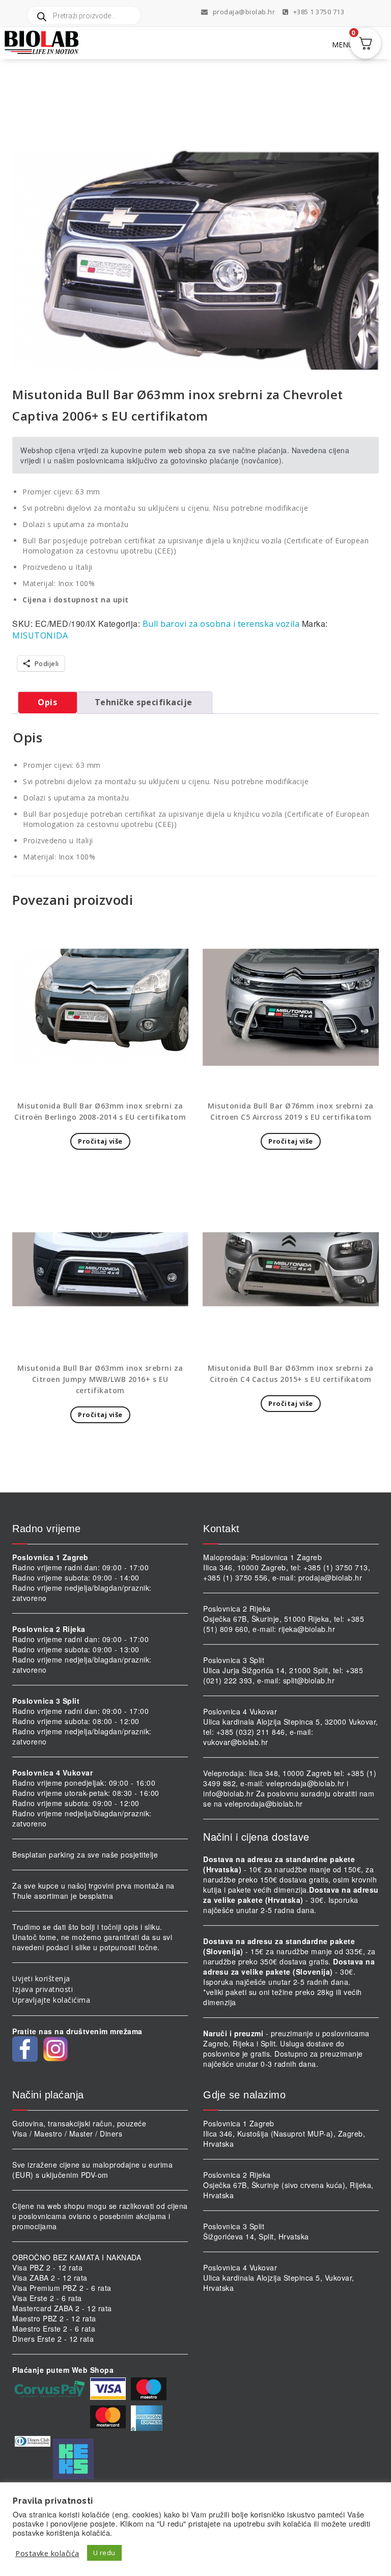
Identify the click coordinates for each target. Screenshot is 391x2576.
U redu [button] (104, 2553)
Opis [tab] (47, 702)
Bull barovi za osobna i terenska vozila (221, 624)
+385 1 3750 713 (318, 12)
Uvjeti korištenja (41, 1978)
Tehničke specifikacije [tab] (144, 702)
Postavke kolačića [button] (47, 2553)
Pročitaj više (100, 1141)
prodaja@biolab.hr (244, 12)
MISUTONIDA (40, 635)
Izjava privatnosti (43, 1989)
